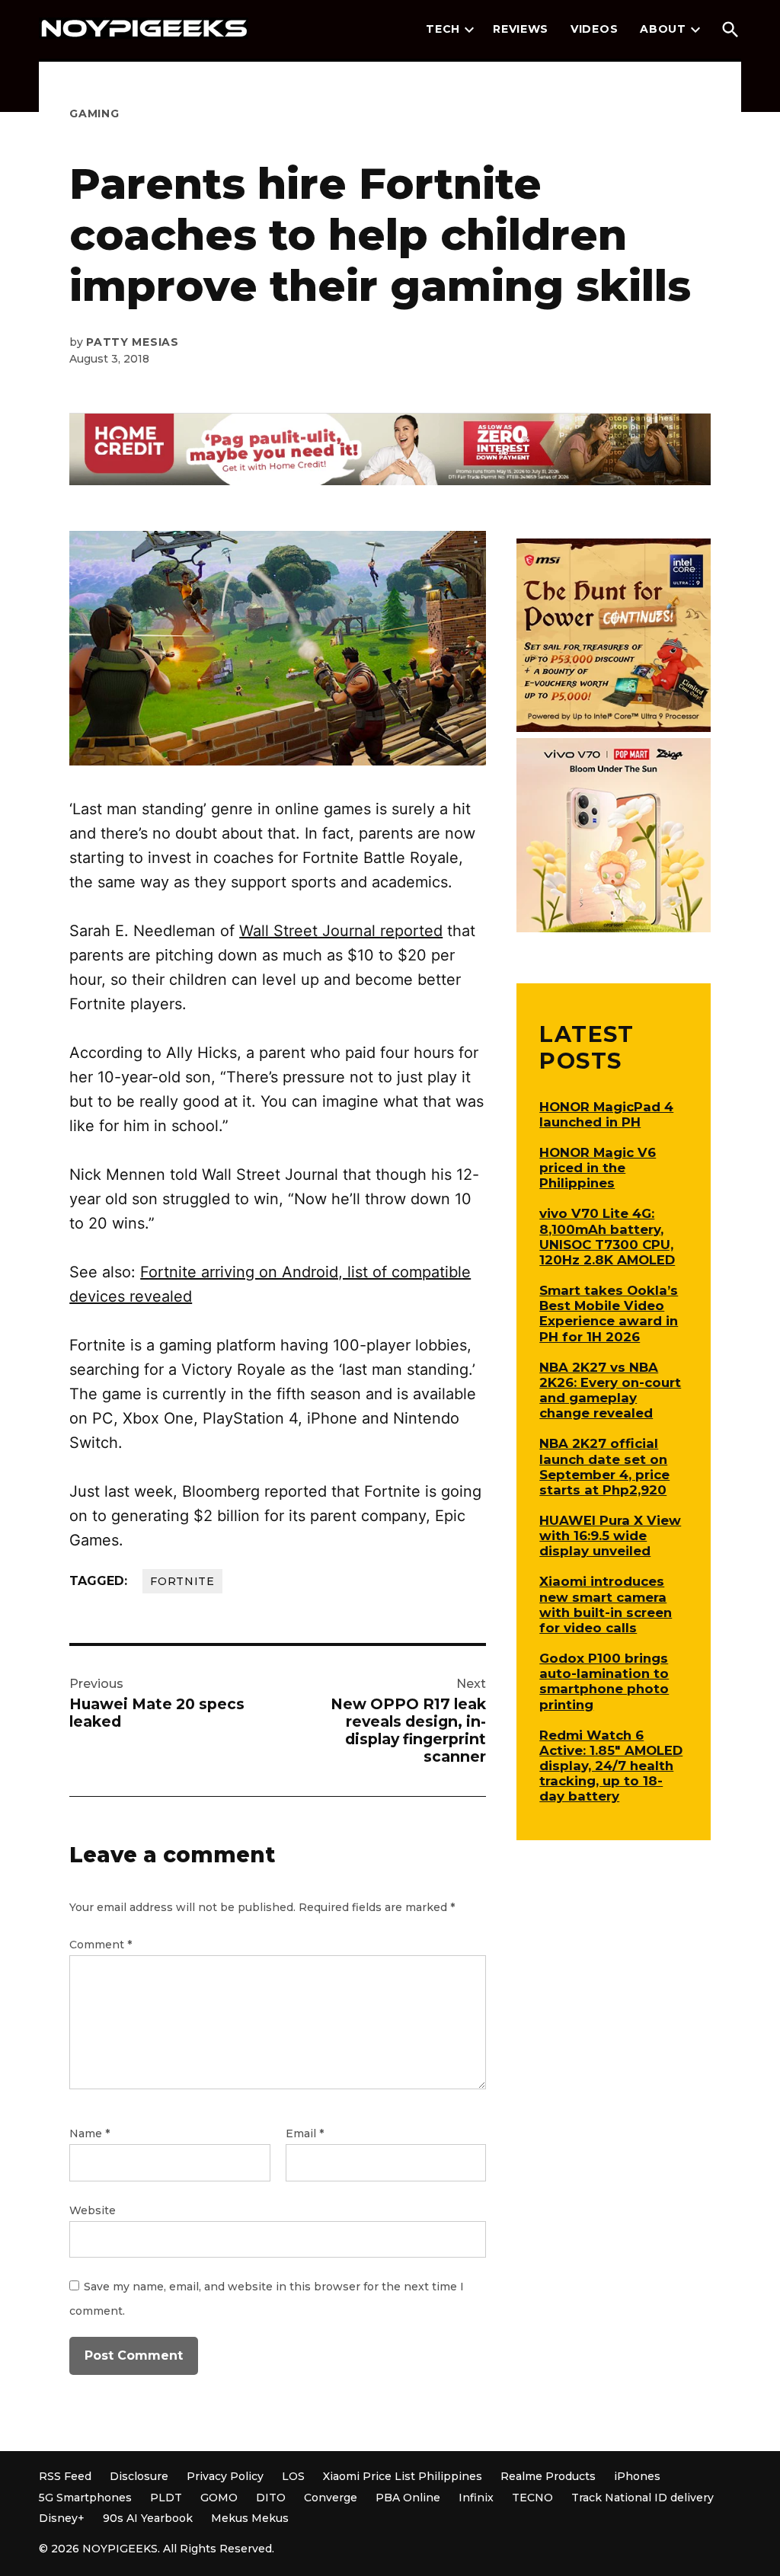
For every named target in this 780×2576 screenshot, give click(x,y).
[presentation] (469, 30)
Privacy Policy (225, 2476)
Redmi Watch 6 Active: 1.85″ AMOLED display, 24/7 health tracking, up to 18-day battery (611, 1766)
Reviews (521, 29)
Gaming (94, 113)
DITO (271, 2498)
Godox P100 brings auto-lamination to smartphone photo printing (604, 1681)
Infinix (476, 2498)
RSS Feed (65, 2476)
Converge (331, 2498)
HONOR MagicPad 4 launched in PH (606, 1114)
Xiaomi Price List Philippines (403, 2476)
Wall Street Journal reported (341, 931)
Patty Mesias (132, 342)
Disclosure (139, 2476)
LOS (293, 2476)
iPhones (637, 2476)
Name (90, 2133)
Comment (101, 1945)
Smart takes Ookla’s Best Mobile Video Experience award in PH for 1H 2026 (609, 1313)
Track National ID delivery (643, 2498)
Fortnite (182, 1581)
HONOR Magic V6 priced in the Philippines (598, 1168)
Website (93, 2210)
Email (305, 2133)
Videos (594, 29)
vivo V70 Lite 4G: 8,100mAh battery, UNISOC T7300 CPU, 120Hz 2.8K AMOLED (607, 1236)
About (663, 29)
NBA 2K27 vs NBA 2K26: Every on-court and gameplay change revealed (610, 1390)
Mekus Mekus (250, 2518)
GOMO (219, 2498)
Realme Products (548, 2476)
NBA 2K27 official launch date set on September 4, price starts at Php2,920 (604, 1466)
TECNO (532, 2498)
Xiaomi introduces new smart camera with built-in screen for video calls (606, 1604)
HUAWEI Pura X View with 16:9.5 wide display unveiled (610, 1536)
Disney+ (62, 2518)
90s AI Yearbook (148, 2518)
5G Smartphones (85, 2498)
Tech (443, 29)
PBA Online (408, 2498)
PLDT (166, 2498)
